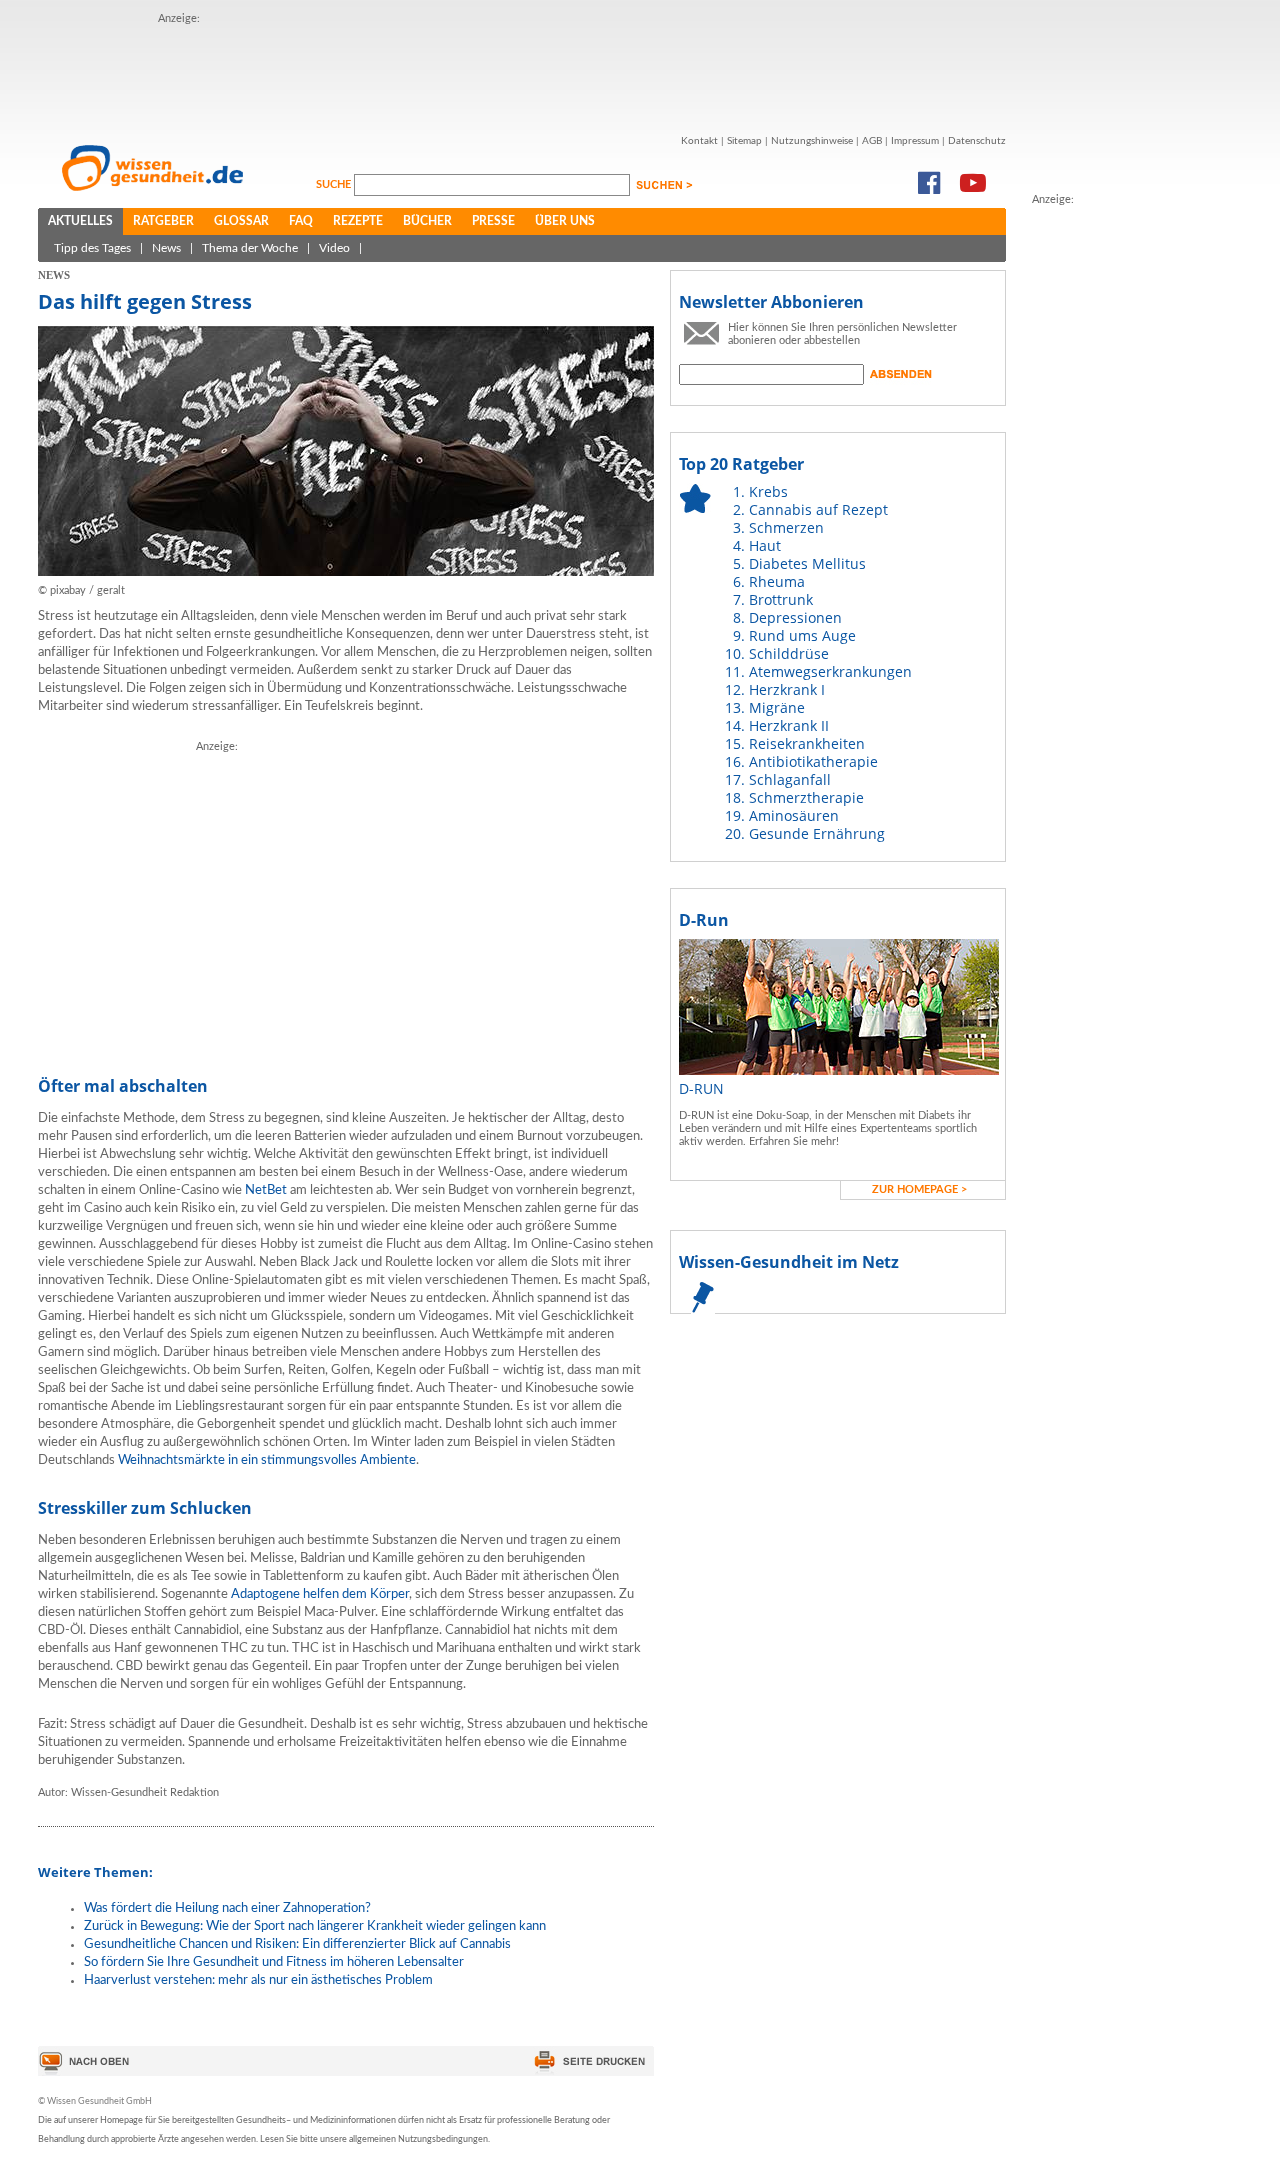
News (166, 248)
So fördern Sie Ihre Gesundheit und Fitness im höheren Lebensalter (274, 1962)
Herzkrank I (787, 689)
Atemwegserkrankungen (830, 671)
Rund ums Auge (802, 635)
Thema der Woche (250, 248)
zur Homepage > (919, 1189)
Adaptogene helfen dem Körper (320, 1594)
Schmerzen (786, 527)
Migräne (777, 707)
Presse (493, 221)
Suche (335, 184)
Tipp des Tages (92, 248)
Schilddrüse (789, 653)
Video (334, 248)
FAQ (301, 221)
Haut (765, 545)
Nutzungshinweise (812, 141)
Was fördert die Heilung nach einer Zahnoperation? (227, 1908)
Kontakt (699, 141)
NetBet (266, 1190)
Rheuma (777, 581)
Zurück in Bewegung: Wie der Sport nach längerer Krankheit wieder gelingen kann (315, 1926)
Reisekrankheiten (807, 743)
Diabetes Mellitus (807, 563)
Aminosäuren (794, 815)
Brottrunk (781, 599)
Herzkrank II (789, 725)
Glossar (241, 221)
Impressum (915, 141)
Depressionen (795, 617)
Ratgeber (163, 221)
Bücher (427, 221)
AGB (872, 141)
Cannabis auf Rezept (818, 509)
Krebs (768, 491)
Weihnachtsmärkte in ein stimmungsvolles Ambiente (267, 1460)
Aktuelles (80, 221)
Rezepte (358, 221)
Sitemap (744, 141)
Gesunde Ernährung (817, 833)
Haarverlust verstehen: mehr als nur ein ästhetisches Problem (258, 1980)
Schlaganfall (790, 779)
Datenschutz (977, 141)
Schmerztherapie (806, 797)
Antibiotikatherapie (813, 761)
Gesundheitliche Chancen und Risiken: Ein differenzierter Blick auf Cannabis (297, 1944)
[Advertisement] (522, 73)
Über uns (565, 221)
